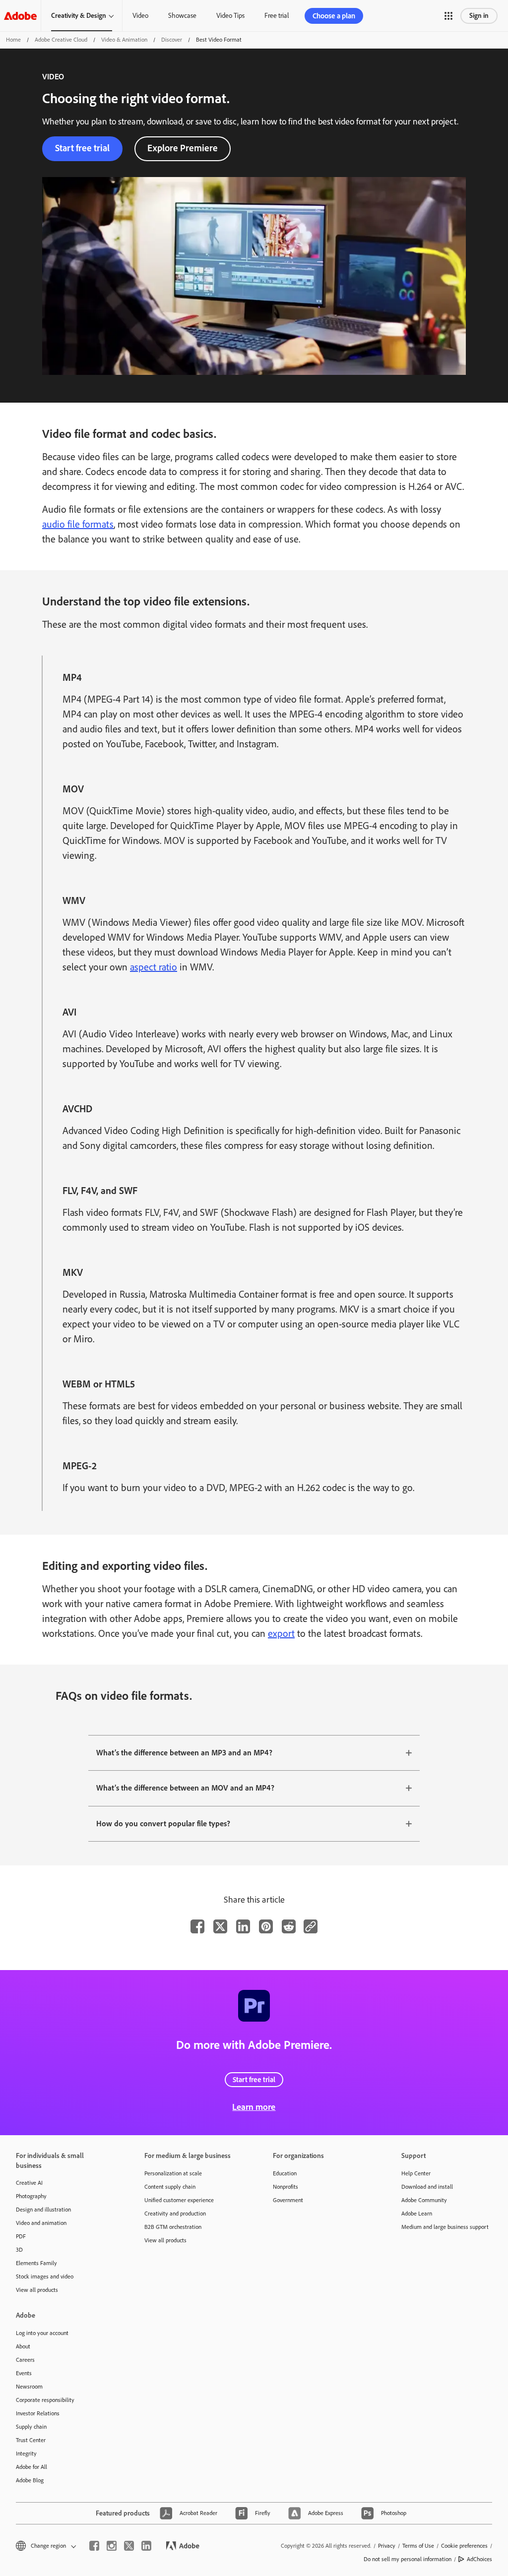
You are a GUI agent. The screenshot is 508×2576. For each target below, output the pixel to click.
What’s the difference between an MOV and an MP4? (185, 1788)
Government (288, 2200)
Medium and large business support (445, 2227)
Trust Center (31, 2440)
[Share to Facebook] (197, 1926)
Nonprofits (286, 2187)
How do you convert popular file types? (163, 1824)
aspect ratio (154, 967)
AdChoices (479, 2559)
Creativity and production (175, 2214)
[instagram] (112, 2546)
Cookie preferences (464, 2546)
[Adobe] (20, 16)
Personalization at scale (173, 2173)
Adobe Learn (417, 2214)
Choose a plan (334, 16)
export (281, 1633)
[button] (448, 16)
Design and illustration (43, 2210)
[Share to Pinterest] (266, 1926)
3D (19, 2250)
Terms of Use (418, 2546)
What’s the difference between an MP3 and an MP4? (184, 1753)
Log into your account (42, 2333)
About (23, 2346)
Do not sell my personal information (408, 2559)
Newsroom (29, 2387)
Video (140, 16)
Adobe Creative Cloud (61, 40)
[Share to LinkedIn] (243, 1926)
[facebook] (94, 2546)
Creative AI (29, 2183)
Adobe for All (32, 2467)
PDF (21, 2236)
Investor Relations (38, 2413)
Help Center (416, 2173)
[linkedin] (146, 2546)
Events (24, 2373)
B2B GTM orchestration (173, 2227)
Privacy (387, 2546)
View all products (37, 2290)
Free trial (277, 16)
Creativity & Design (79, 16)
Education (285, 2173)
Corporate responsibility (45, 2400)
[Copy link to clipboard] (311, 1926)
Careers (25, 2360)
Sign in (479, 16)
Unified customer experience (179, 2200)
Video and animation (41, 2223)
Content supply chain (170, 2187)
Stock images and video (45, 2276)
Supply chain (31, 2427)
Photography (31, 2196)
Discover (172, 40)
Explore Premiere (183, 148)
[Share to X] (220, 1926)
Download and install (427, 2187)
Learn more (254, 2107)
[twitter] (129, 2546)
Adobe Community (424, 2200)
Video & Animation (124, 40)
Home (13, 40)
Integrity (26, 2454)
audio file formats (78, 524)
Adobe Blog (30, 2480)
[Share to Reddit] (289, 1926)
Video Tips (230, 16)
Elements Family (36, 2263)
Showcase (182, 16)
